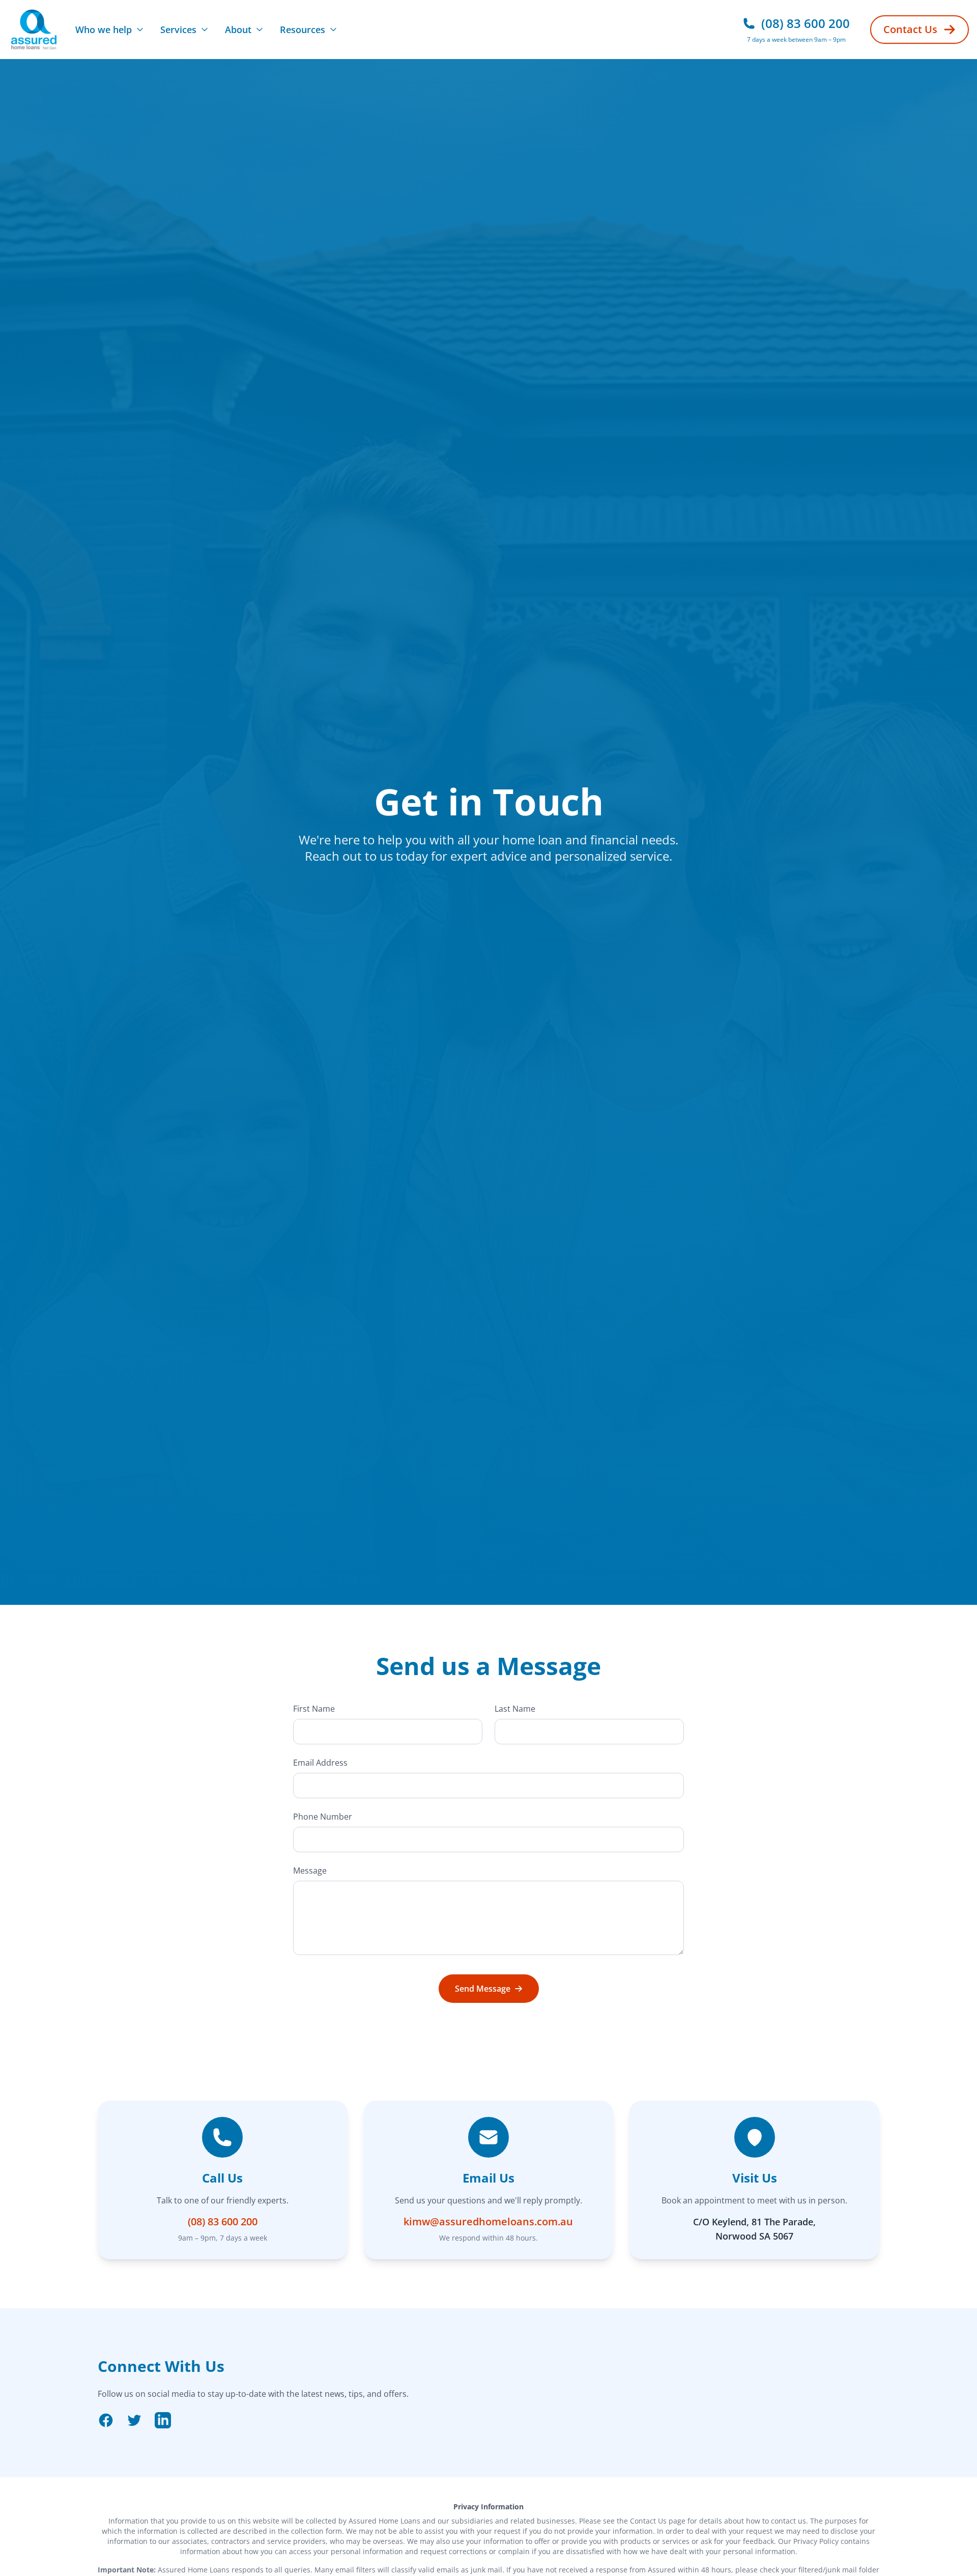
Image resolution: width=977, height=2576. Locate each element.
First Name (314, 1709)
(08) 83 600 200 (223, 2221)
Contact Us (910, 29)
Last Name (515, 1709)
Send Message (483, 1989)
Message (310, 1871)
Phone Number (323, 1817)
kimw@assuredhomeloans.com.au (488, 2221)
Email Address (320, 1763)
